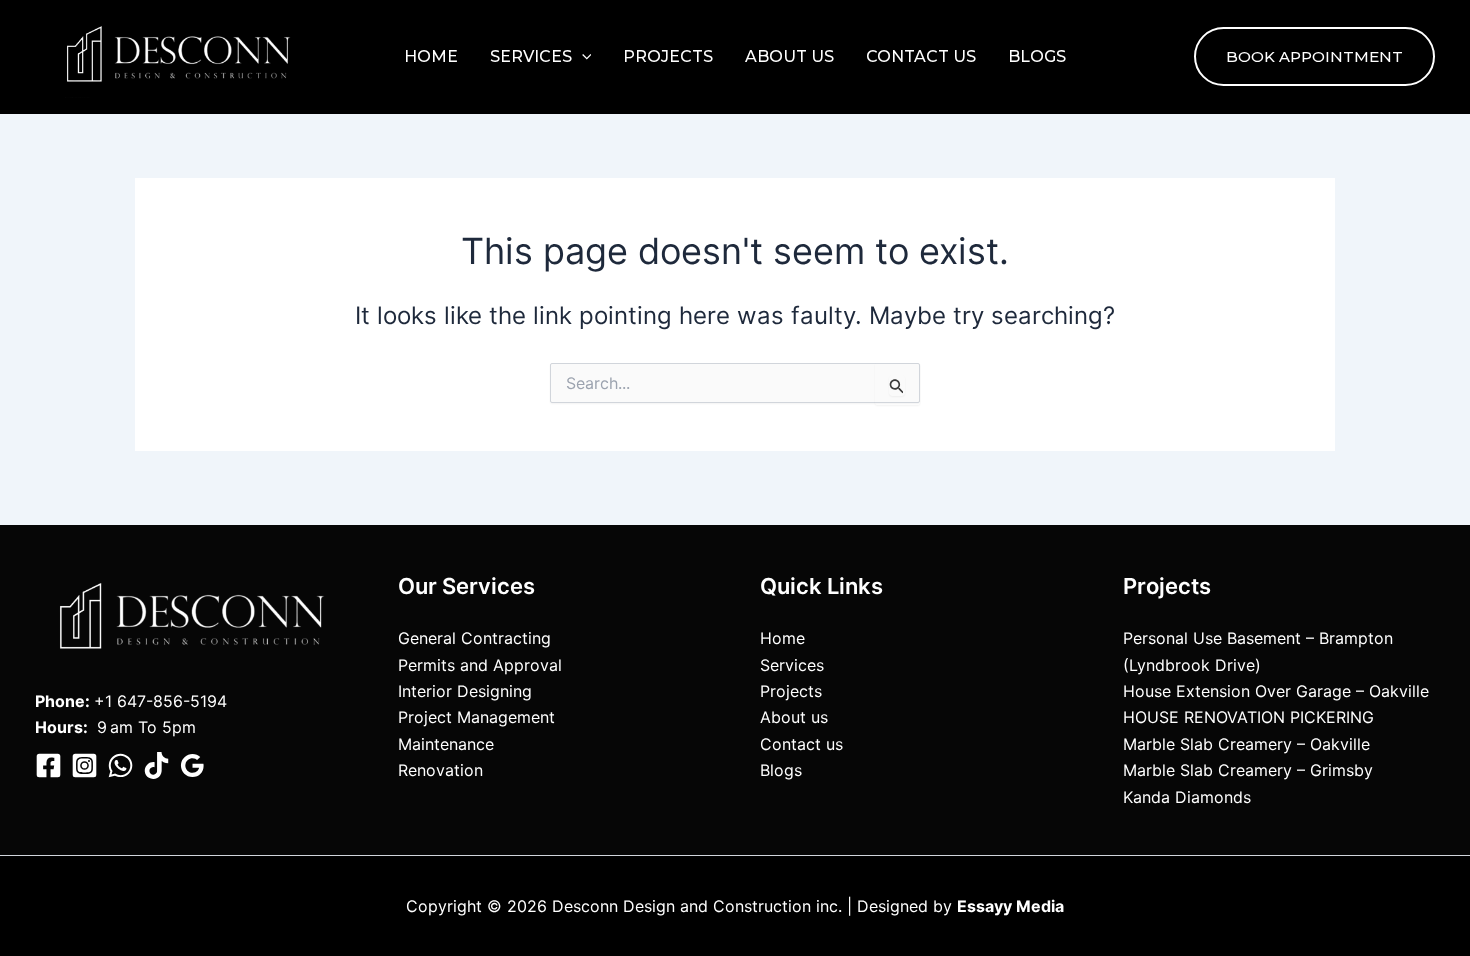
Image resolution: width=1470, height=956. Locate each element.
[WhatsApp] (120, 765)
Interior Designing (465, 691)
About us (789, 56)
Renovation (440, 770)
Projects (668, 56)
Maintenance (446, 744)
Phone (60, 701)
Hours (59, 727)
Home (431, 56)
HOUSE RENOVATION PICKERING (1248, 717)
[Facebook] (48, 765)
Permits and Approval (480, 665)
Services (531, 56)
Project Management (476, 717)
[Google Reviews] (192, 765)
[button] (582, 57)
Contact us (921, 56)
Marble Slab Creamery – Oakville (1246, 744)
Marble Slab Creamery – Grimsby (1248, 770)
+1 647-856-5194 (160, 701)
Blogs (1037, 56)
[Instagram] (84, 765)
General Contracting (474, 638)
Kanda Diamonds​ (1187, 797)
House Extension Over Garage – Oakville (1276, 691)
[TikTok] (156, 765)
